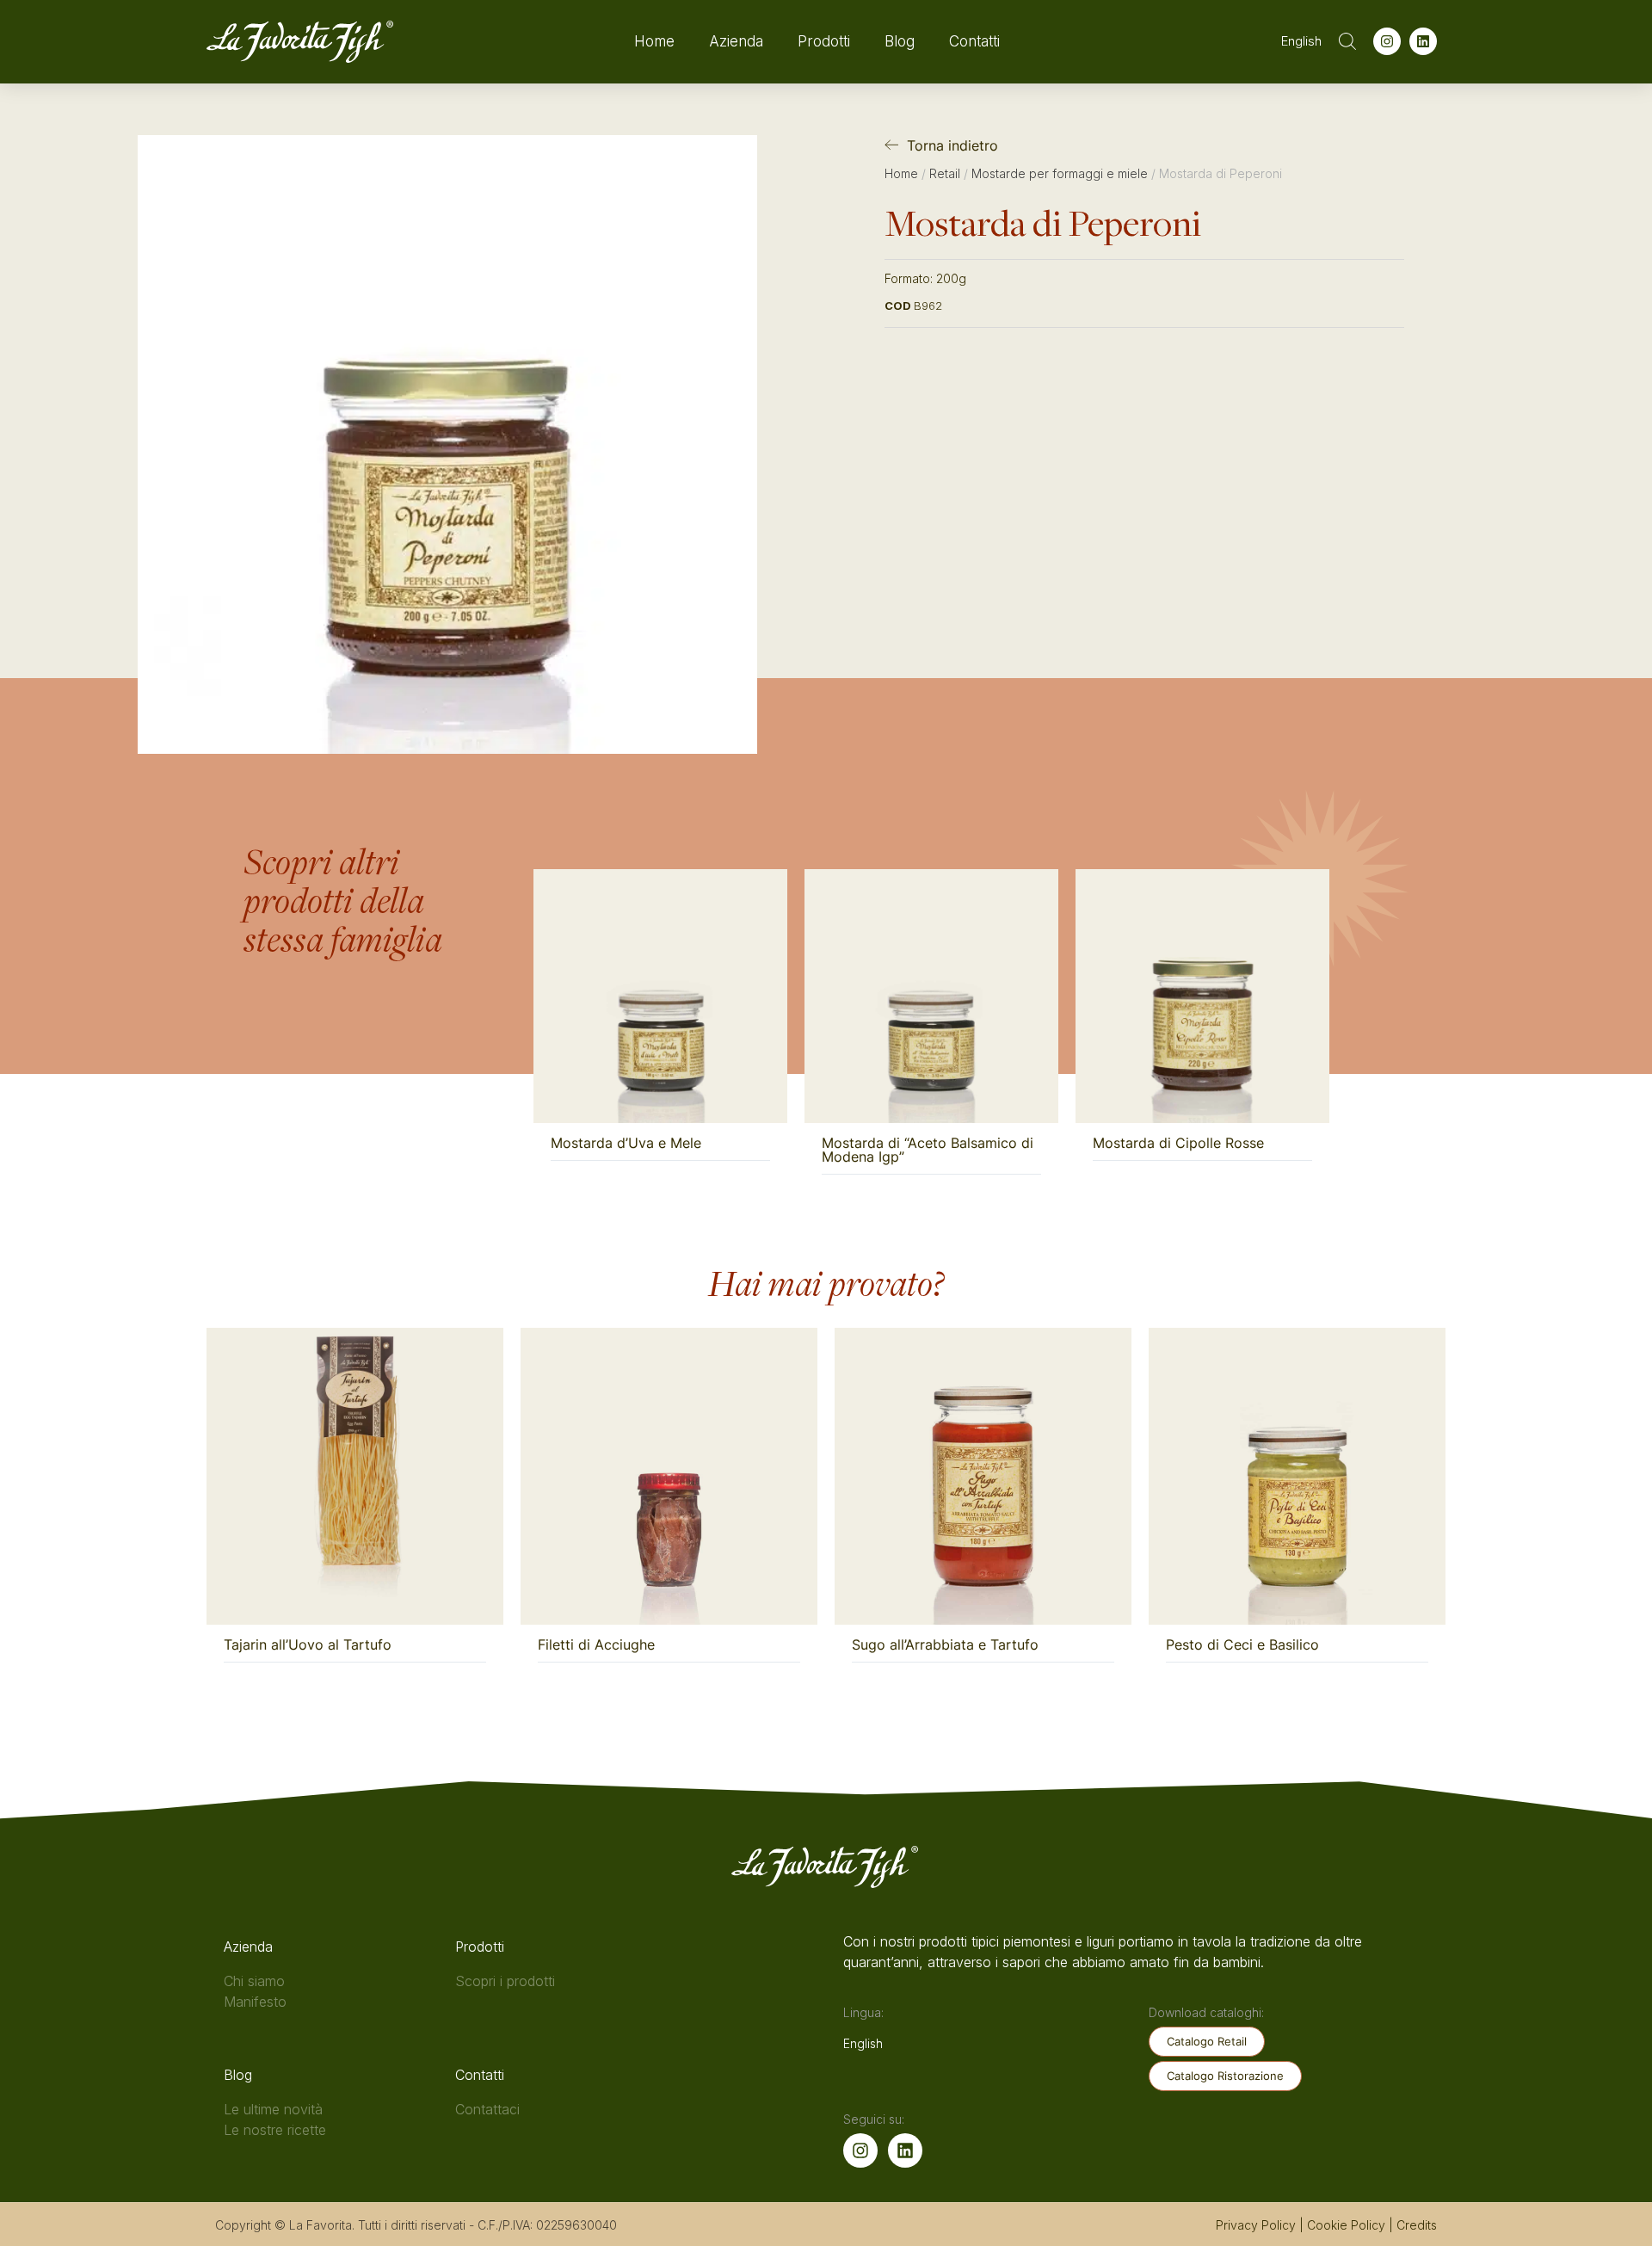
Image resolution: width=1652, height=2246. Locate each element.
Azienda (736, 41)
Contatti (974, 41)
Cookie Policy (1346, 2225)
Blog (900, 41)
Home (654, 41)
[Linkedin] (1423, 41)
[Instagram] (1387, 41)
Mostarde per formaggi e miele (1060, 173)
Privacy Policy (1256, 2225)
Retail (945, 173)
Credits (1417, 2225)
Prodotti (824, 41)
